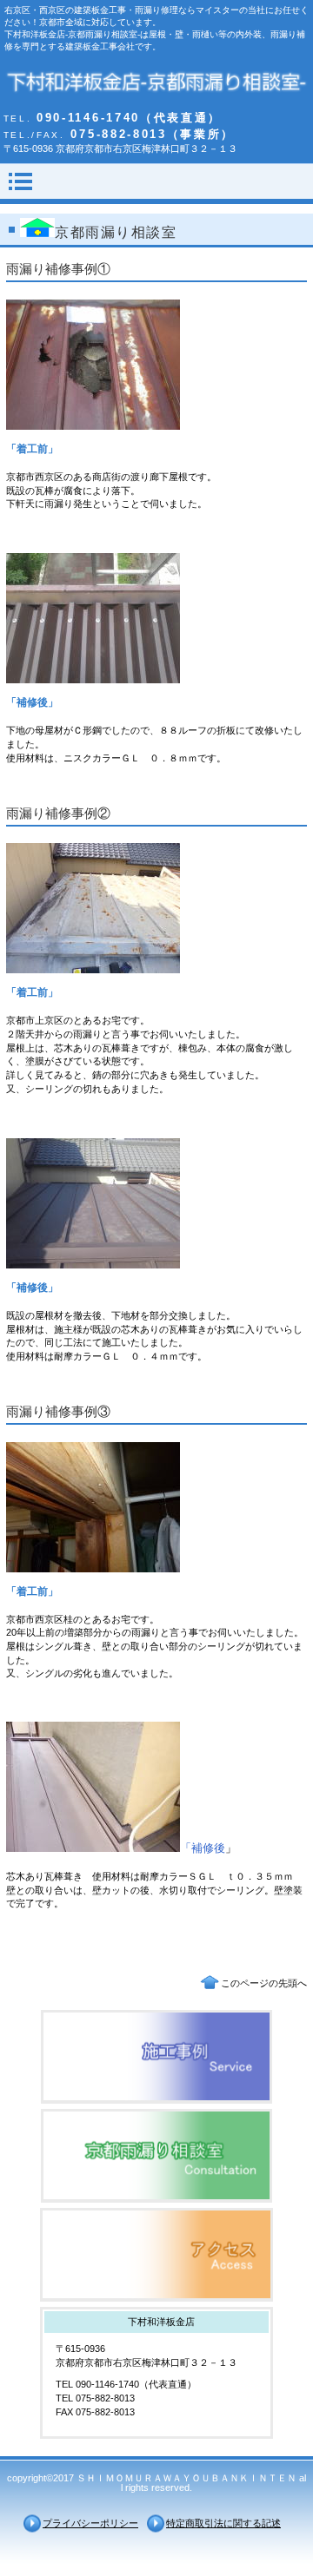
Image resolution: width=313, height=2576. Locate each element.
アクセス (156, 2255)
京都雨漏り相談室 (156, 2156)
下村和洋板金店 (157, 84)
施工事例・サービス (156, 2057)
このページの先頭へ (264, 1983)
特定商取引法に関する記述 (223, 2523)
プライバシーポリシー (90, 2523)
